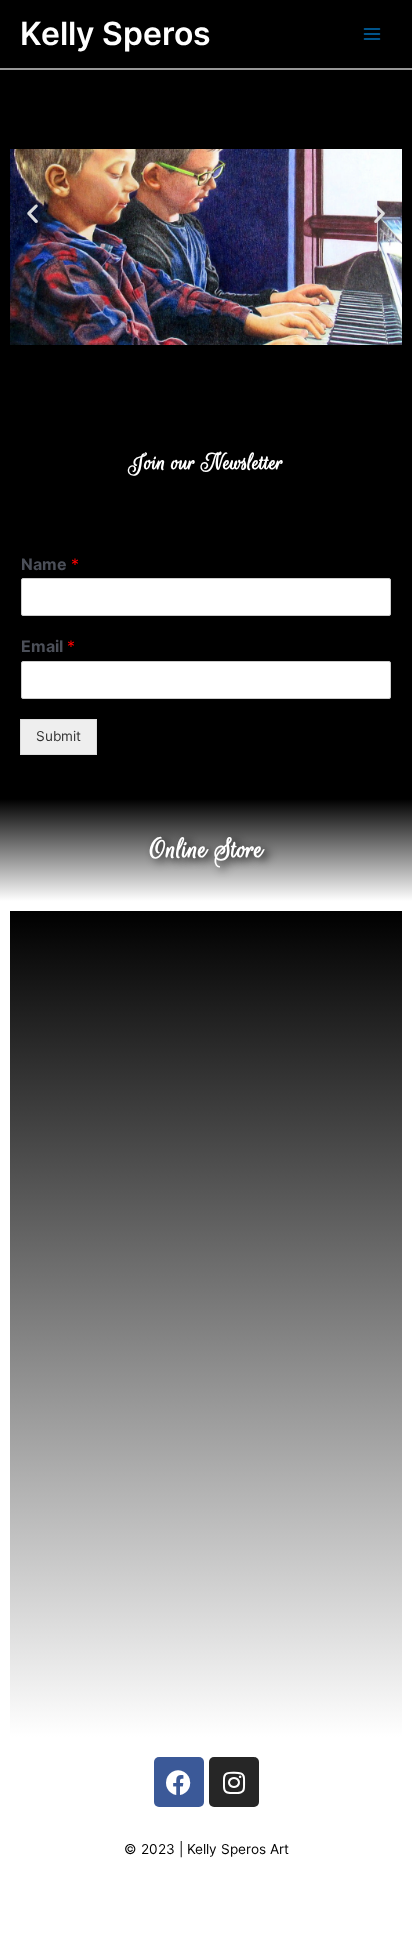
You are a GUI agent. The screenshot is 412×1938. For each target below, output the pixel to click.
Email (48, 646)
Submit (58, 736)
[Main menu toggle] (372, 34)
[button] (32, 212)
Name (50, 564)
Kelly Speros (115, 33)
